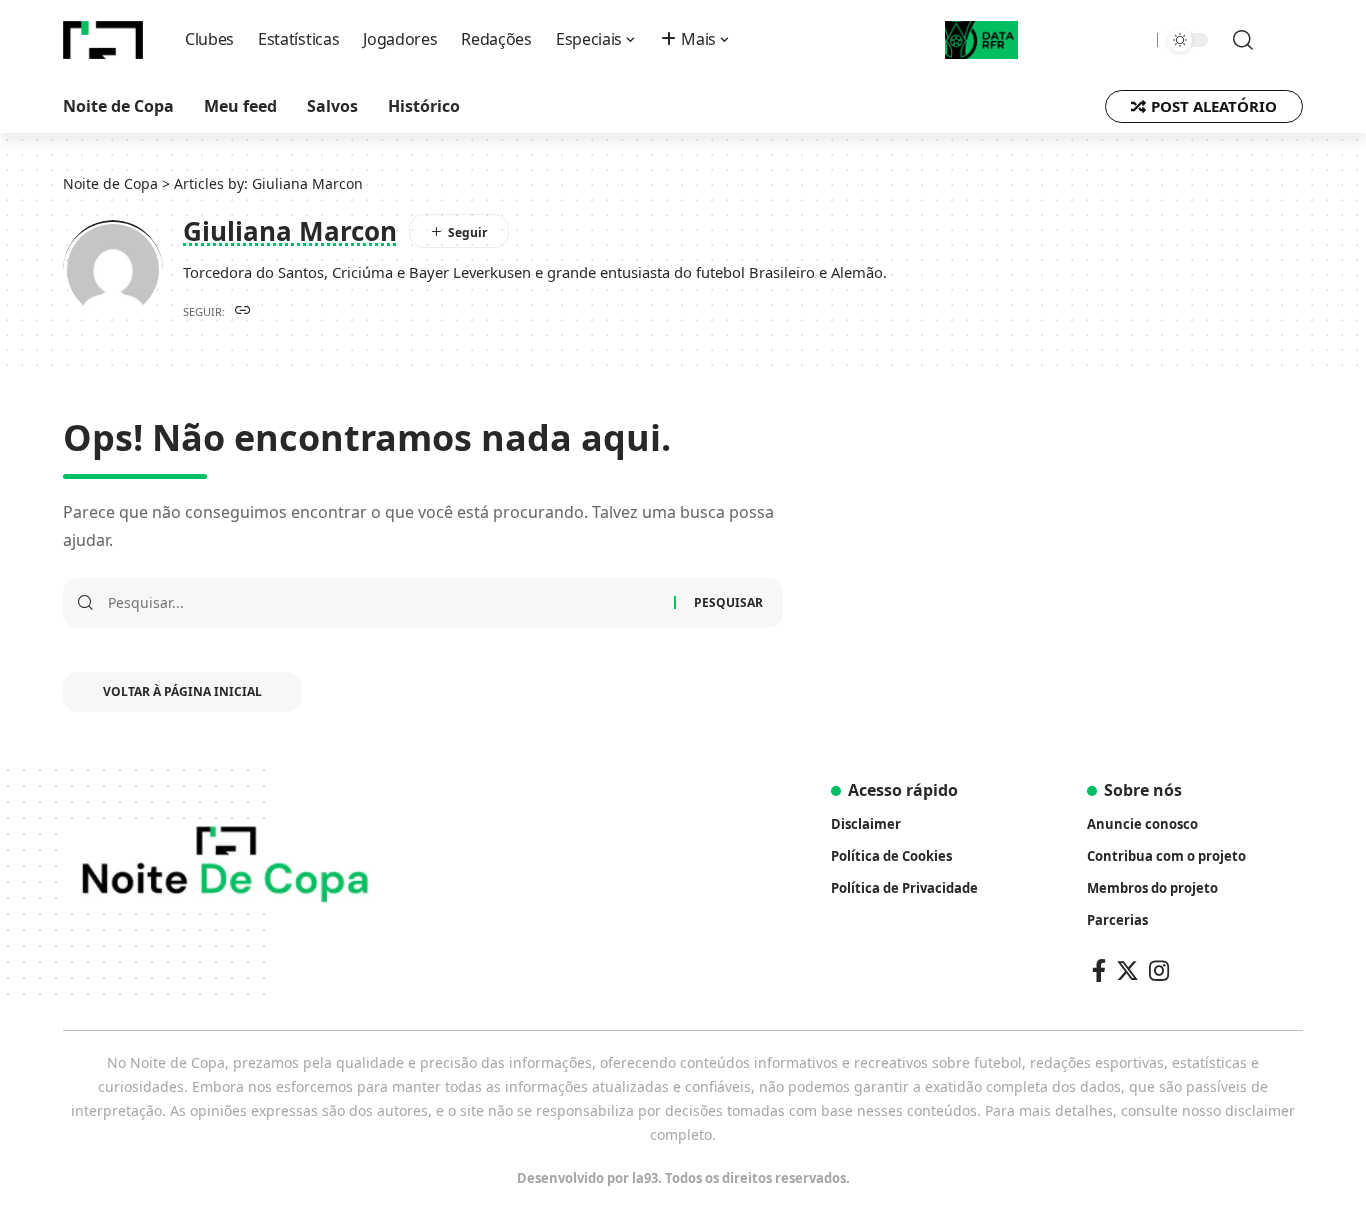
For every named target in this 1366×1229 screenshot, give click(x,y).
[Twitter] (1127, 970)
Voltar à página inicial (182, 691)
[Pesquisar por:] (383, 603)
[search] (1233, 40)
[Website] (243, 311)
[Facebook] (1099, 970)
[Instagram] (1159, 970)
